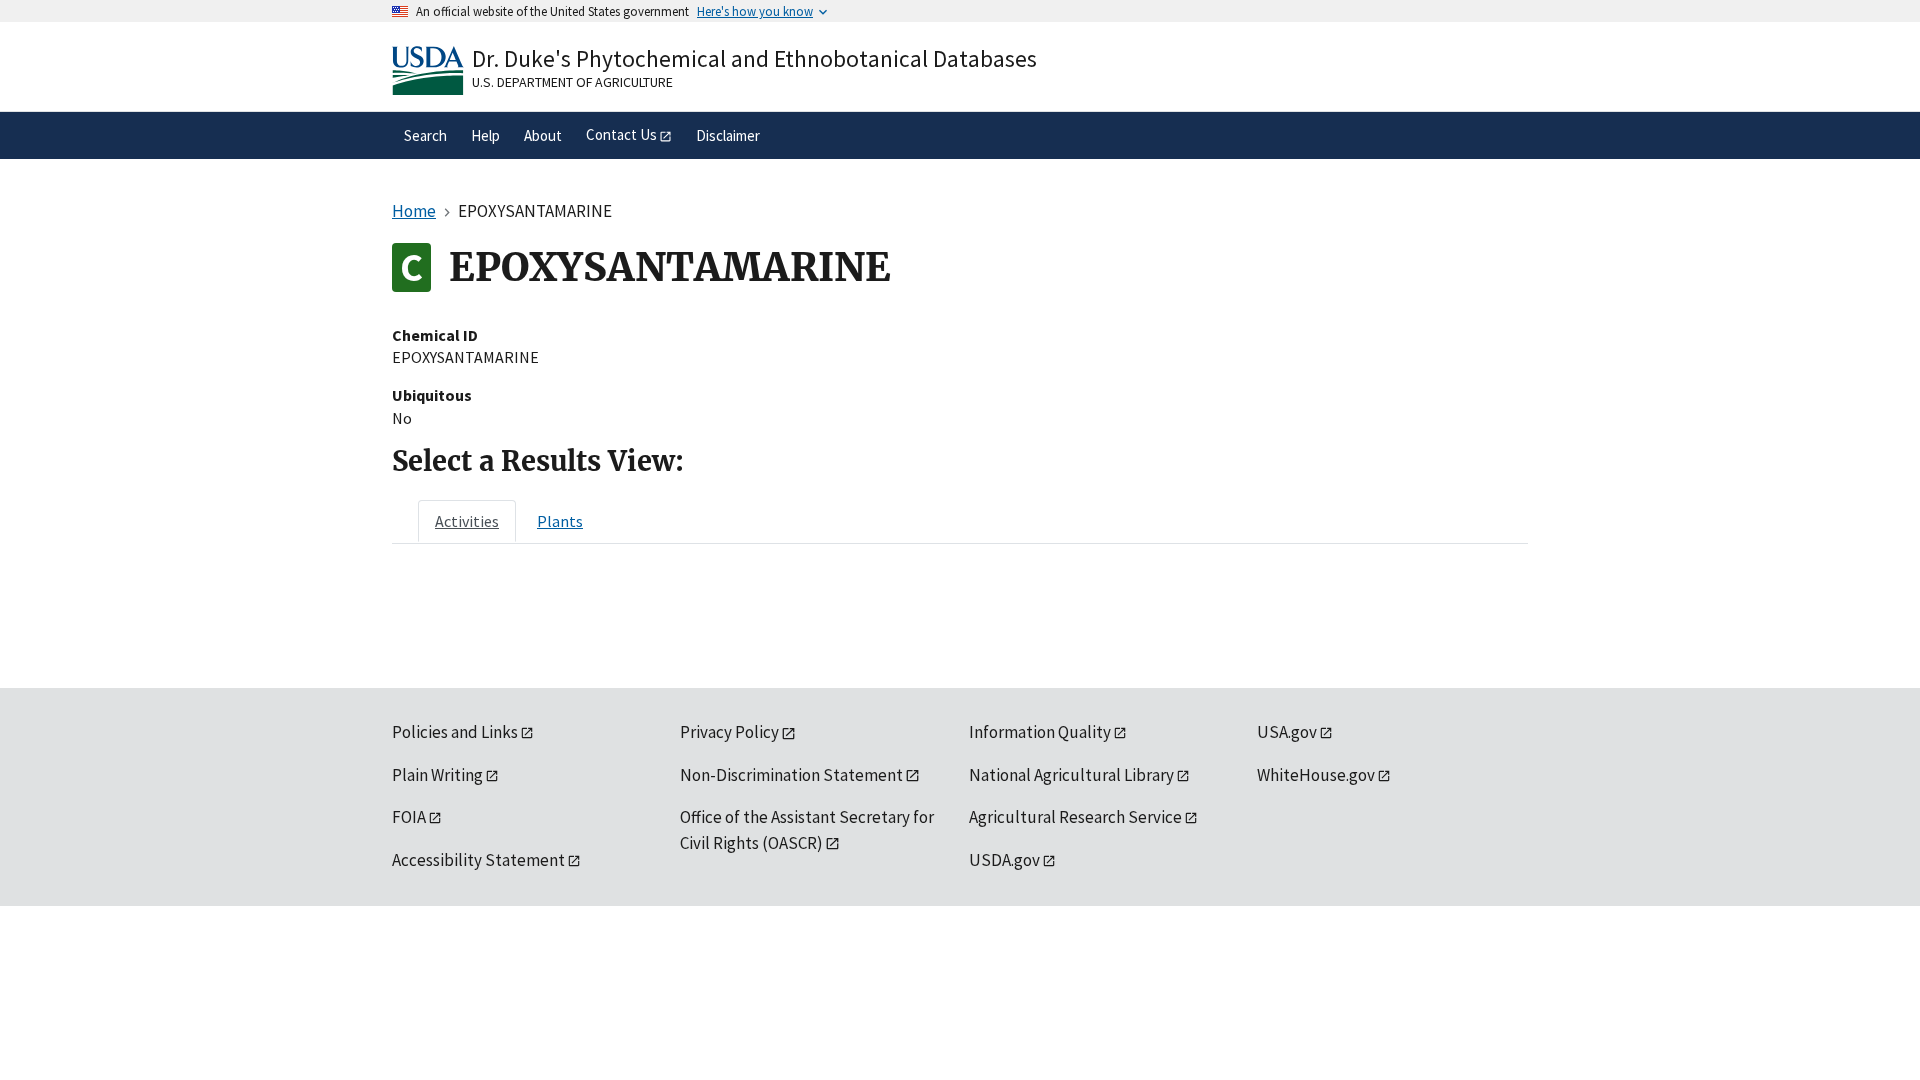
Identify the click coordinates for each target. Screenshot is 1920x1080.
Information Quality (1040, 732)
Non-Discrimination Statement (791, 775)
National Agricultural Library (1071, 775)
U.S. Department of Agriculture (572, 82)
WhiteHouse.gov (1316, 775)
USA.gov (1287, 732)
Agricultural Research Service (1075, 817)
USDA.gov (1004, 860)
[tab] (467, 521)
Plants (560, 521)
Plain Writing (437, 775)
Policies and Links (455, 732)
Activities (467, 521)
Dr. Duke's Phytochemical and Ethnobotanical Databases (754, 58)
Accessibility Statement (478, 860)
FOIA (409, 817)
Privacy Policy (729, 732)
